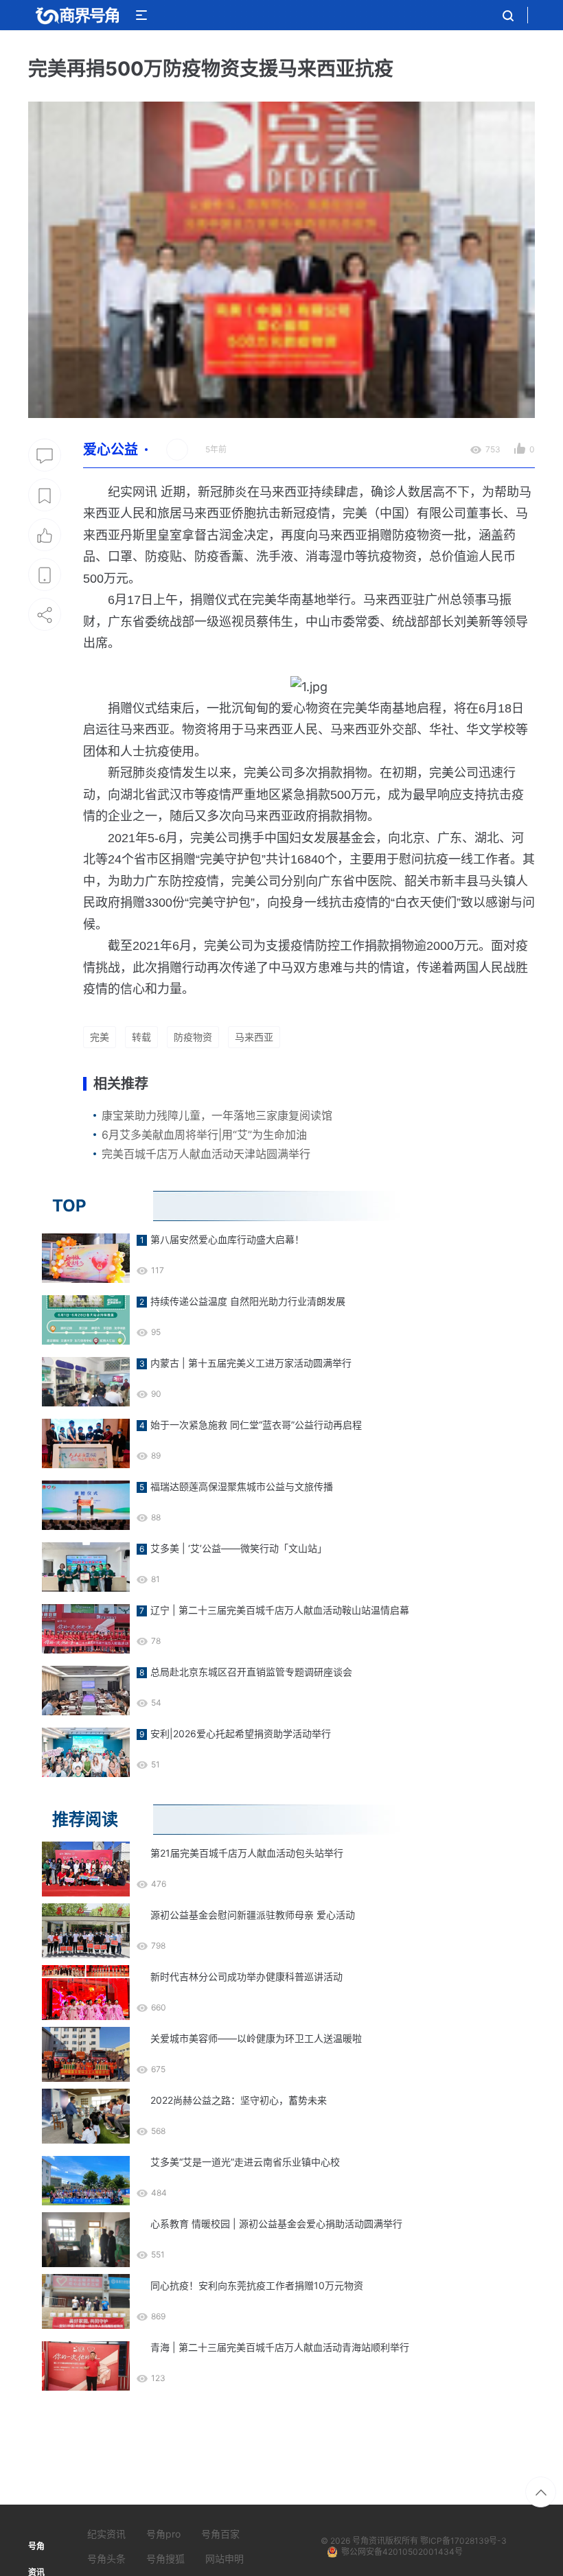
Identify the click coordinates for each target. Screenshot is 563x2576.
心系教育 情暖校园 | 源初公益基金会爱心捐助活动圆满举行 (276, 2224)
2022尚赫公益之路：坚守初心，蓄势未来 (239, 2100)
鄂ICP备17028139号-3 (463, 2541)
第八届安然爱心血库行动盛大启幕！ (227, 1239)
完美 (100, 1037)
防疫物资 (193, 1037)
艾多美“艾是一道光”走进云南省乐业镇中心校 (245, 2162)
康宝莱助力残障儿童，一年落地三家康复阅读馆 (217, 1115)
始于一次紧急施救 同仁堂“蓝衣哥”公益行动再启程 (256, 1425)
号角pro (163, 2534)
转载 (141, 1037)
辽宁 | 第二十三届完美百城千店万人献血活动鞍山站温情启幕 (280, 1610)
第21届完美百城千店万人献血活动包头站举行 (247, 1853)
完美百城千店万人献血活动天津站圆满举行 (206, 1154)
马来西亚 (254, 1037)
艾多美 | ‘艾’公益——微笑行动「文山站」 (239, 1548)
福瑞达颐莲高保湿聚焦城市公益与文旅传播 (242, 1486)
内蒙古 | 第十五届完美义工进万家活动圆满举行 (251, 1363)
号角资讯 (369, 2541)
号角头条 (106, 2558)
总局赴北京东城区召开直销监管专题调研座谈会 (251, 1672)
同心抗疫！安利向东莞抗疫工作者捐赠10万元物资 (257, 2285)
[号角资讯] (77, 15)
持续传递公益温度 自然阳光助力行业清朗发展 (248, 1301)
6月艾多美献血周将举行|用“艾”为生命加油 (204, 1135)
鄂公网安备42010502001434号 (402, 2552)
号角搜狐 (165, 2558)
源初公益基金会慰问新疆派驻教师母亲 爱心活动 (253, 1915)
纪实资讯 (106, 2534)
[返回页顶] (541, 2492)
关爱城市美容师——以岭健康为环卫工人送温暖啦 (256, 2038)
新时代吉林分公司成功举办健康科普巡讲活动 (246, 1976)
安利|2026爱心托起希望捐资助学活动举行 (241, 1733)
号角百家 (220, 2534)
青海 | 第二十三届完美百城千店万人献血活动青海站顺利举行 (280, 2347)
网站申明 (225, 2558)
